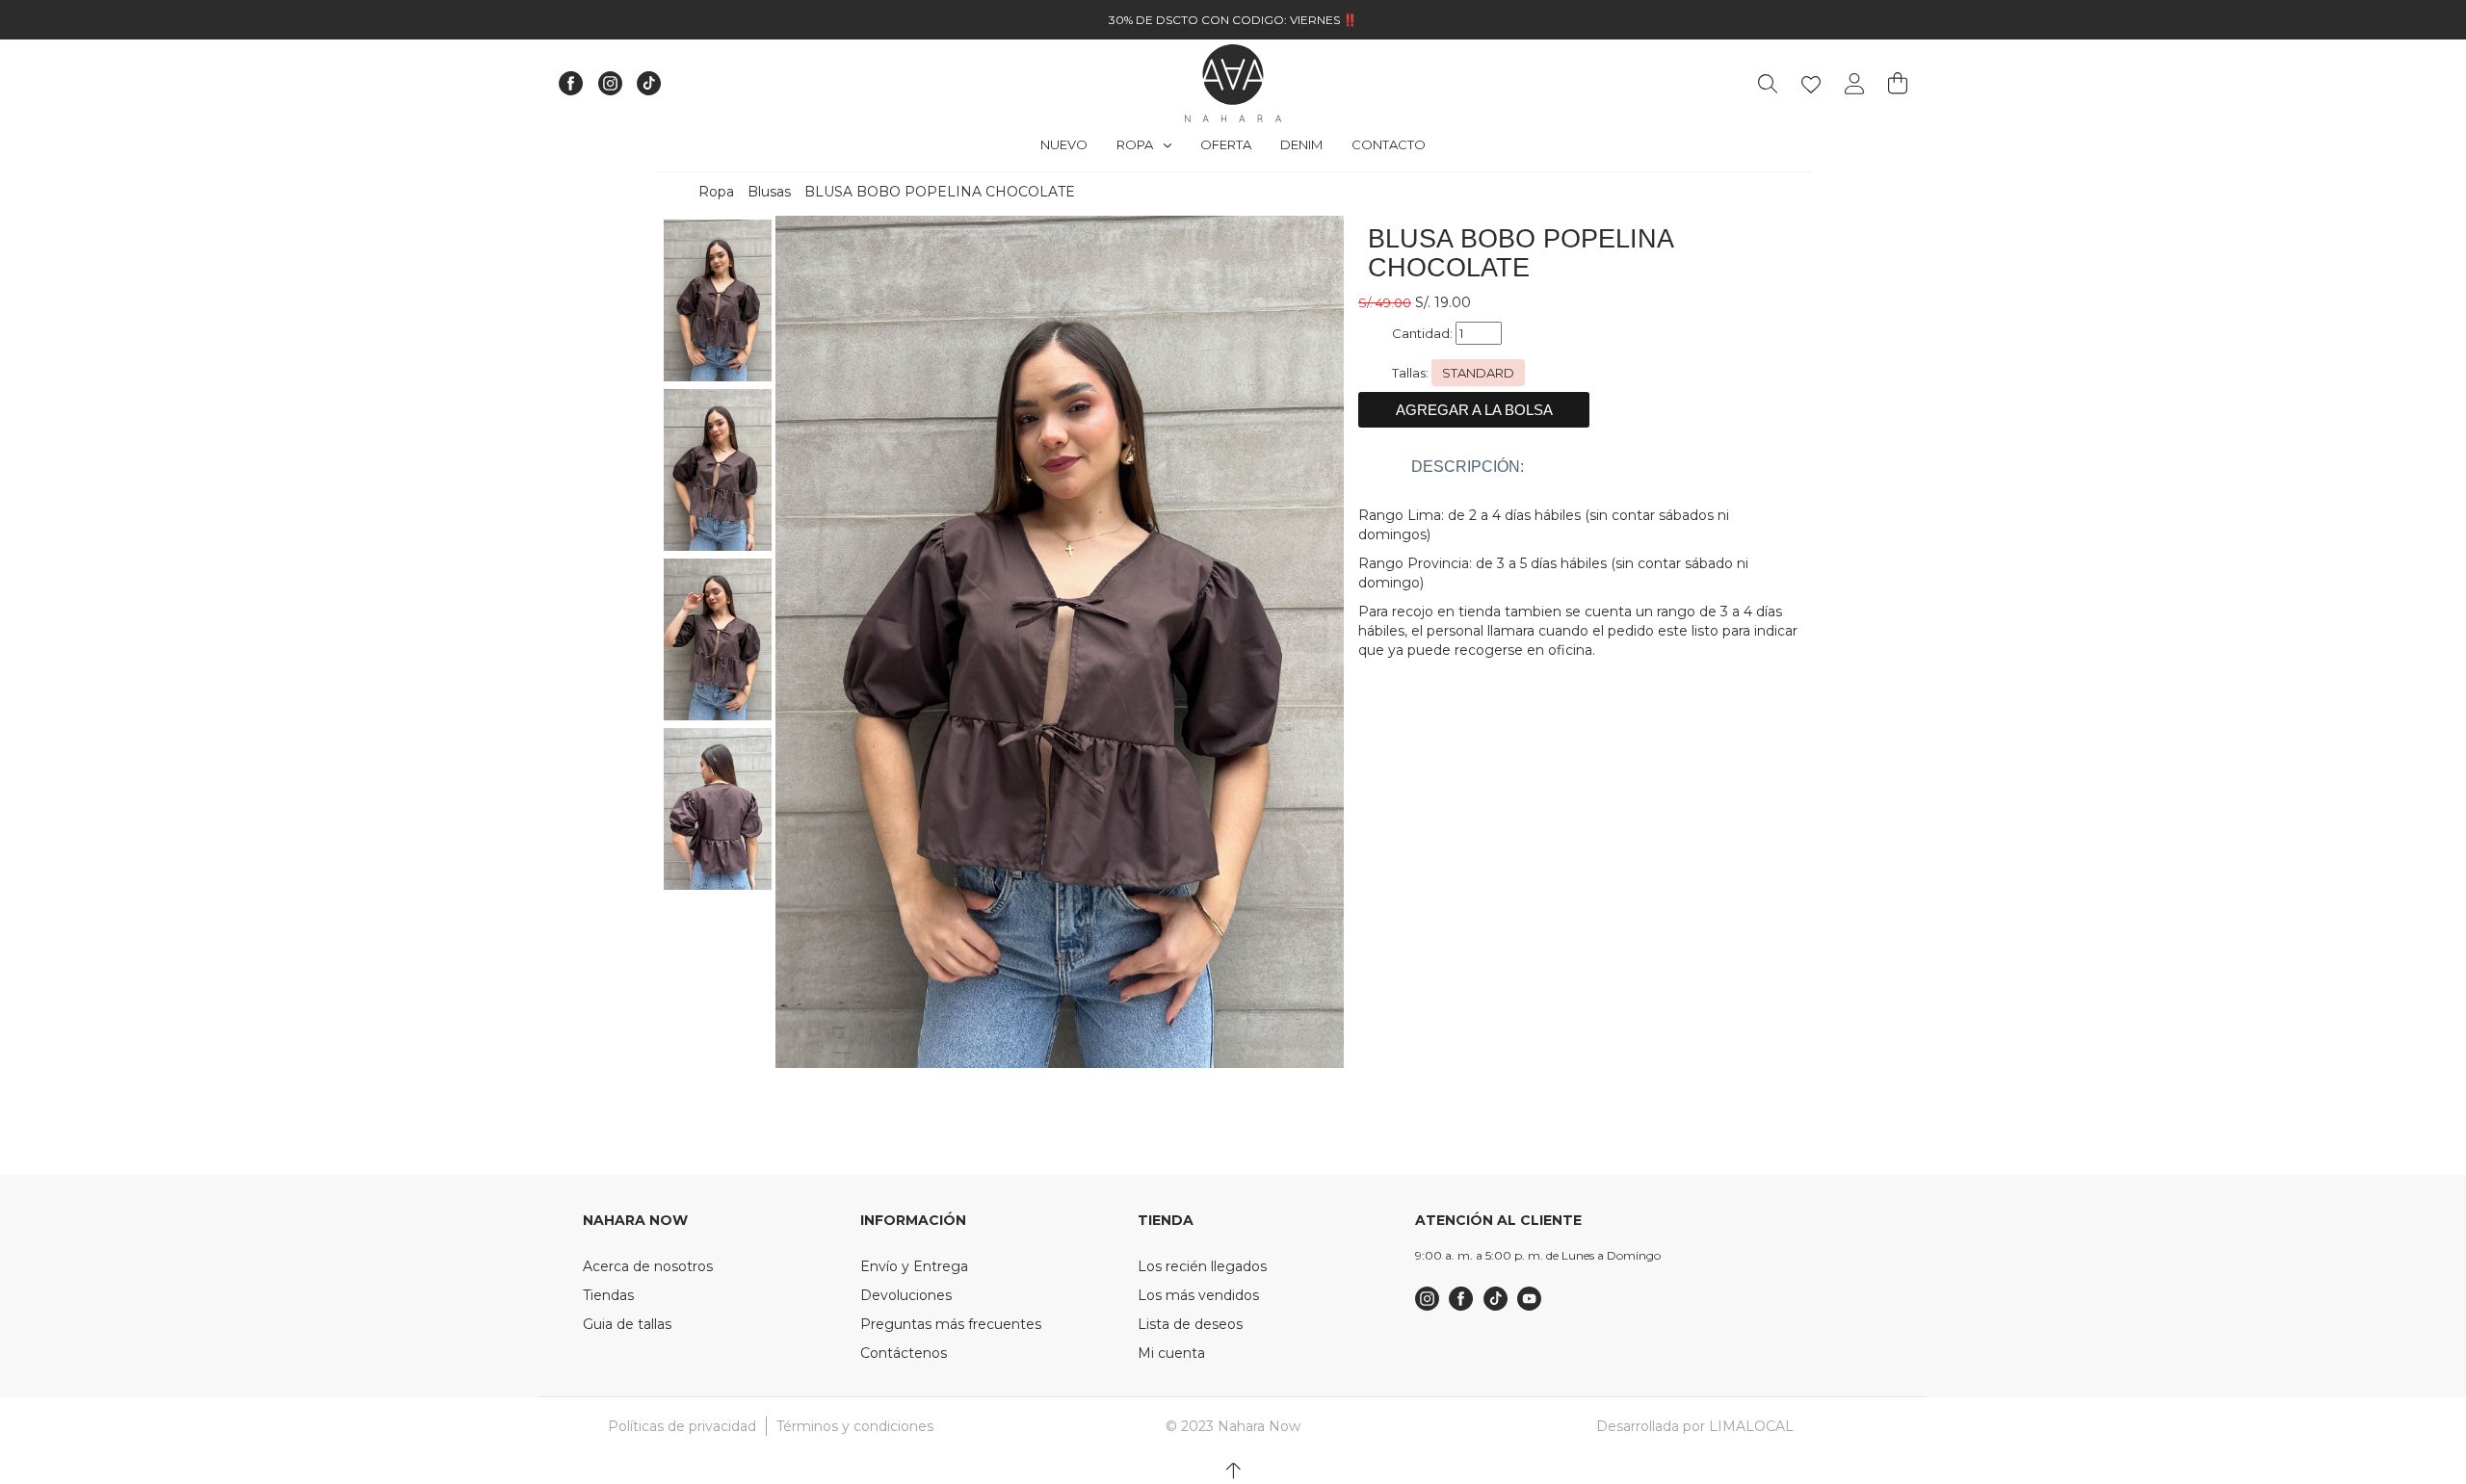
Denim (1301, 144)
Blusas (769, 192)
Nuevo (1064, 144)
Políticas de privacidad (682, 1426)
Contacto (1389, 144)
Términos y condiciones (855, 1426)
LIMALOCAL (1751, 1426)
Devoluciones (906, 1295)
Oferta (1226, 144)
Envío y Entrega (914, 1266)
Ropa (1136, 144)
